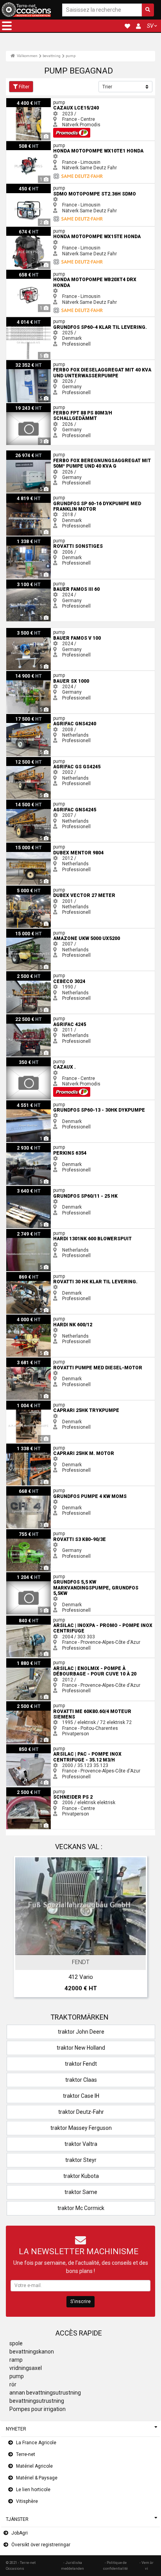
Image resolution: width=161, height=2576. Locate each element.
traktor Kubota (81, 2176)
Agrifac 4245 (20, 1017)
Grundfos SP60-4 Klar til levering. (41, 320)
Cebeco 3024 (21, 974)
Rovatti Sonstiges (25, 539)
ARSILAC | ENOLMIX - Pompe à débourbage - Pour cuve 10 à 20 (73, 1661)
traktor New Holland (81, 2048)
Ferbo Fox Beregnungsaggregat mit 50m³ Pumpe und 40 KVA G (74, 453)
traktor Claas (81, 2080)
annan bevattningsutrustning (45, 2393)
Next (139, 1928)
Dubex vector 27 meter (31, 888)
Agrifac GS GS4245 (27, 760)
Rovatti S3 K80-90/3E (29, 1532)
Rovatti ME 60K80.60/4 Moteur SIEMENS (49, 1704)
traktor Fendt (81, 2064)
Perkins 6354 (20, 1146)
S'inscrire (80, 2302)
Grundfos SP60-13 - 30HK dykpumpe (45, 1103)
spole (16, 2343)
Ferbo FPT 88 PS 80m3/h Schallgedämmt (50, 406)
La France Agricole (36, 2443)
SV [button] (150, 26)
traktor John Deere (81, 2032)
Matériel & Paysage (37, 2478)
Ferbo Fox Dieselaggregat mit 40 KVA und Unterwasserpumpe (72, 363)
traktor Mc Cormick (81, 2208)
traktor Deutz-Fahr (81, 2112)
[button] (7, 26)
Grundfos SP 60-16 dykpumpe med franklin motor (59, 496)
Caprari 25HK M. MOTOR (32, 1446)
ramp (16, 2360)
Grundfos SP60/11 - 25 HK (34, 1189)
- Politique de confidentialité (115, 2565)
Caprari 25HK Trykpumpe (32, 1403)
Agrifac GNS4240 (25, 717)
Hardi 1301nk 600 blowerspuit (38, 1232)
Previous (22, 1928)
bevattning (52, 56)
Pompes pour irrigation (38, 2409)
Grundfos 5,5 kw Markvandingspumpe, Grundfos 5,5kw (65, 1575)
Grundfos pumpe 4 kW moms (38, 1489)
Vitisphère (27, 2501)
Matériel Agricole (34, 2466)
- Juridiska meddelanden (72, 2565)
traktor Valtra (81, 2144)
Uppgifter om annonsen (85, 1948)
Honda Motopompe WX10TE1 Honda (45, 144)
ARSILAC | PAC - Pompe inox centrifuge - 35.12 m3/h (62, 1747)
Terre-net (26, 2454)
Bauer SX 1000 (22, 674)
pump (71, 56)
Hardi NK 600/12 (24, 1317)
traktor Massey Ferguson (81, 2128)
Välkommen (27, 56)
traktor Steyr (81, 2160)
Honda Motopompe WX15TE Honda (44, 230)
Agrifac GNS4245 (25, 802)
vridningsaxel (26, 2368)
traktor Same (81, 2192)
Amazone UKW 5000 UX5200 (38, 931)
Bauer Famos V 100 (28, 631)
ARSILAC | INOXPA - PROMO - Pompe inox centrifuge (62, 1618)
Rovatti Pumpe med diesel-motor (42, 1360)
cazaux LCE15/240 (27, 101)
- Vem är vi (147, 2565)
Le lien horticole (33, 2490)
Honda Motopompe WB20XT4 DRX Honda (51, 273)
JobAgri (20, 2533)
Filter (24, 87)
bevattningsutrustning (37, 2401)
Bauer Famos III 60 (26, 582)
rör (13, 2384)
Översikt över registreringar (41, 2545)
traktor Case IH (81, 2096)
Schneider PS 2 (22, 1790)
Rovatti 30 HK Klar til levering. (38, 1275)
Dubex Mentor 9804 (27, 845)
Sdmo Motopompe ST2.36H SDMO (43, 187)
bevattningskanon (32, 2352)
